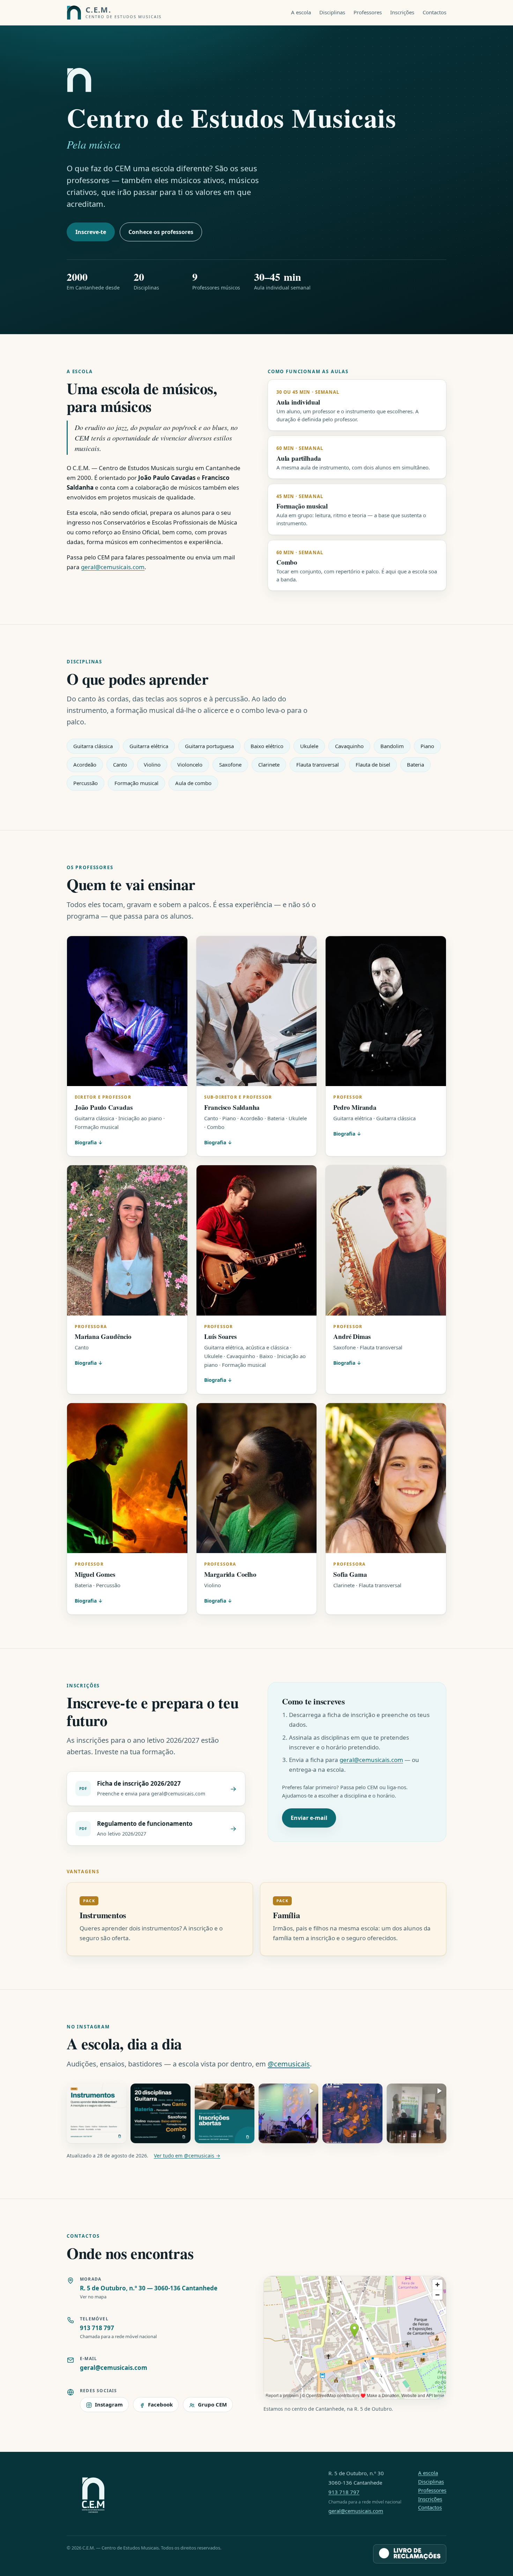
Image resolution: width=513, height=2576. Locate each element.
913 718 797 (97, 2328)
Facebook (160, 2404)
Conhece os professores (161, 232)
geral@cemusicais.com (113, 567)
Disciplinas (332, 12)
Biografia (86, 1142)
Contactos (434, 12)
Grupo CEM (212, 2404)
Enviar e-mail (309, 1818)
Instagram (109, 2404)
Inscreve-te (91, 232)
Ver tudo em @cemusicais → (187, 2156)
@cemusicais (289, 2064)
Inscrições (402, 12)
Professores (368, 12)
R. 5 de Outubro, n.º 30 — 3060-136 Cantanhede (149, 2288)
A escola (301, 12)
